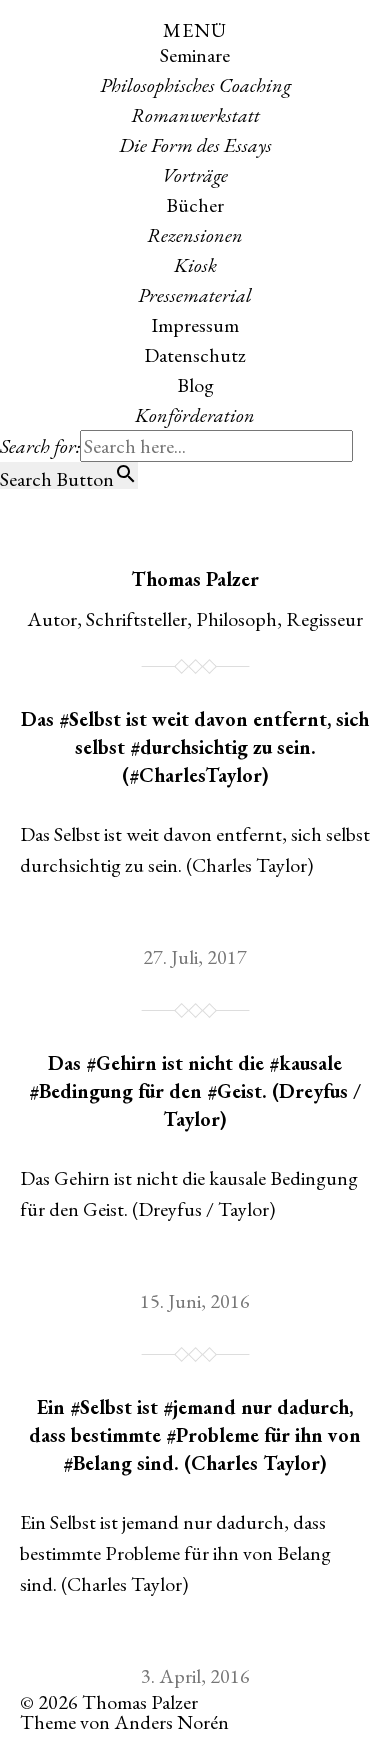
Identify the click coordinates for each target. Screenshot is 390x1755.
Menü (195, 30)
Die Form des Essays (195, 145)
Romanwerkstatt (195, 115)
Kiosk (195, 265)
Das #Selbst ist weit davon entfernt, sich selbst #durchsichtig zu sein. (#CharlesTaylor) (195, 747)
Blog (195, 385)
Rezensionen (195, 235)
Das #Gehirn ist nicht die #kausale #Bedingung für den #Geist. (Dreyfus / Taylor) (195, 1091)
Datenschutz (195, 355)
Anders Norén (171, 1722)
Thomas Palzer (195, 579)
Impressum (195, 325)
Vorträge (195, 175)
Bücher (195, 205)
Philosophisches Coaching (195, 85)
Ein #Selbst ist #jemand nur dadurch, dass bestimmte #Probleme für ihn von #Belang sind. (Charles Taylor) (195, 1435)
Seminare (195, 55)
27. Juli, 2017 (195, 957)
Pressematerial (195, 295)
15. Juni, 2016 (195, 1301)
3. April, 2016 (195, 1676)
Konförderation (195, 415)
